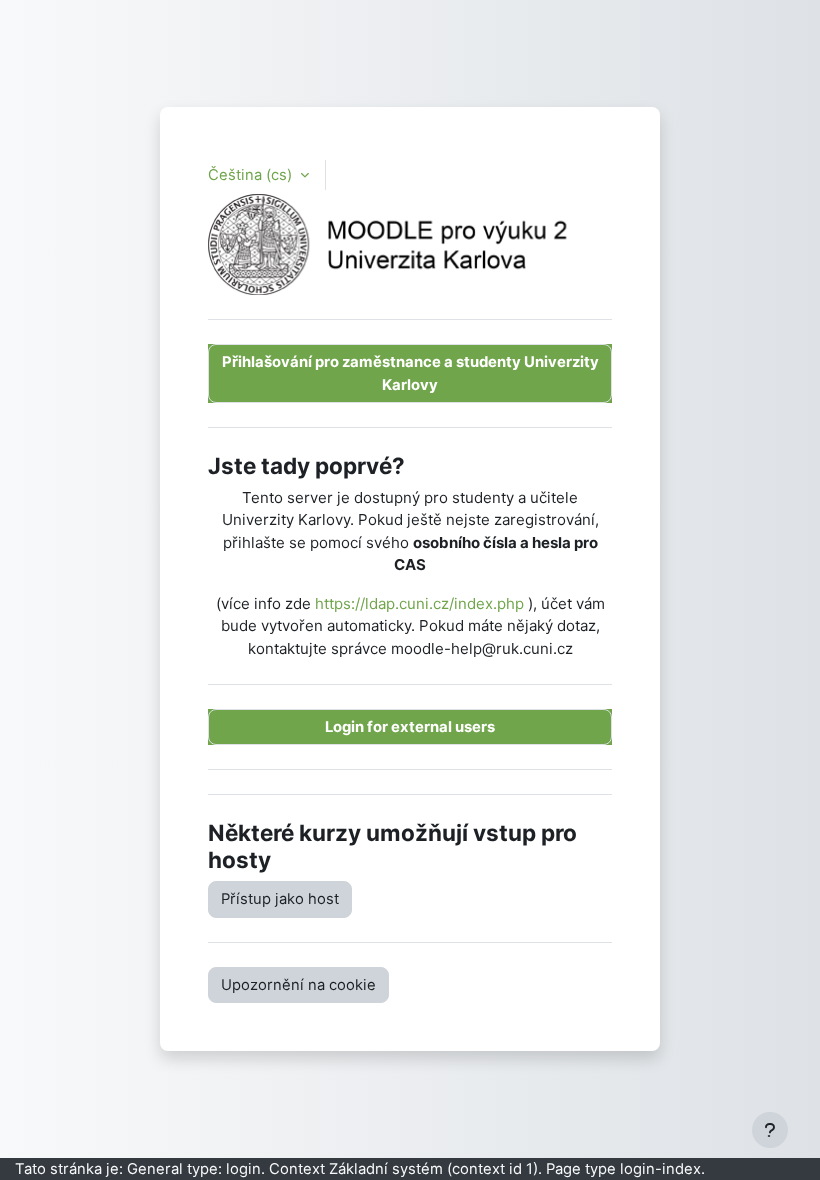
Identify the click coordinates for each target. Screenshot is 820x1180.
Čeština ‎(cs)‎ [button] (252, 175)
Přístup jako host (280, 899)
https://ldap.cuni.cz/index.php (419, 603)
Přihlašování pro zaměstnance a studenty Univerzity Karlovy (410, 373)
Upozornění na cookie (298, 985)
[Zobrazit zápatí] (770, 1130)
